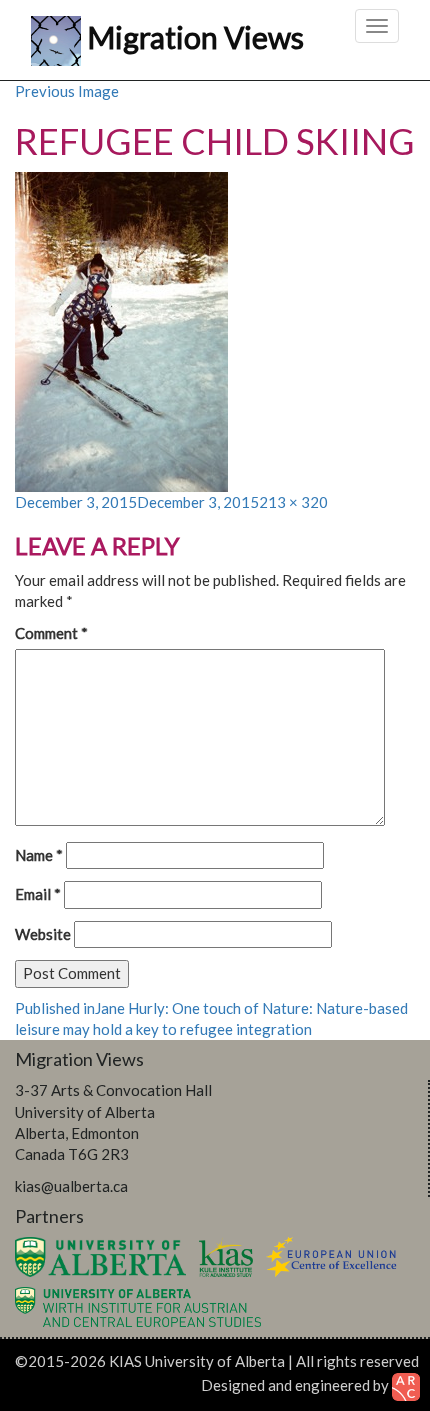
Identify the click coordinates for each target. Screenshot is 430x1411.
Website (43, 934)
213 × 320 (293, 502)
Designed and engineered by (296, 1384)
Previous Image (67, 91)
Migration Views (195, 35)
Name (39, 855)
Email (38, 894)
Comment (51, 633)
